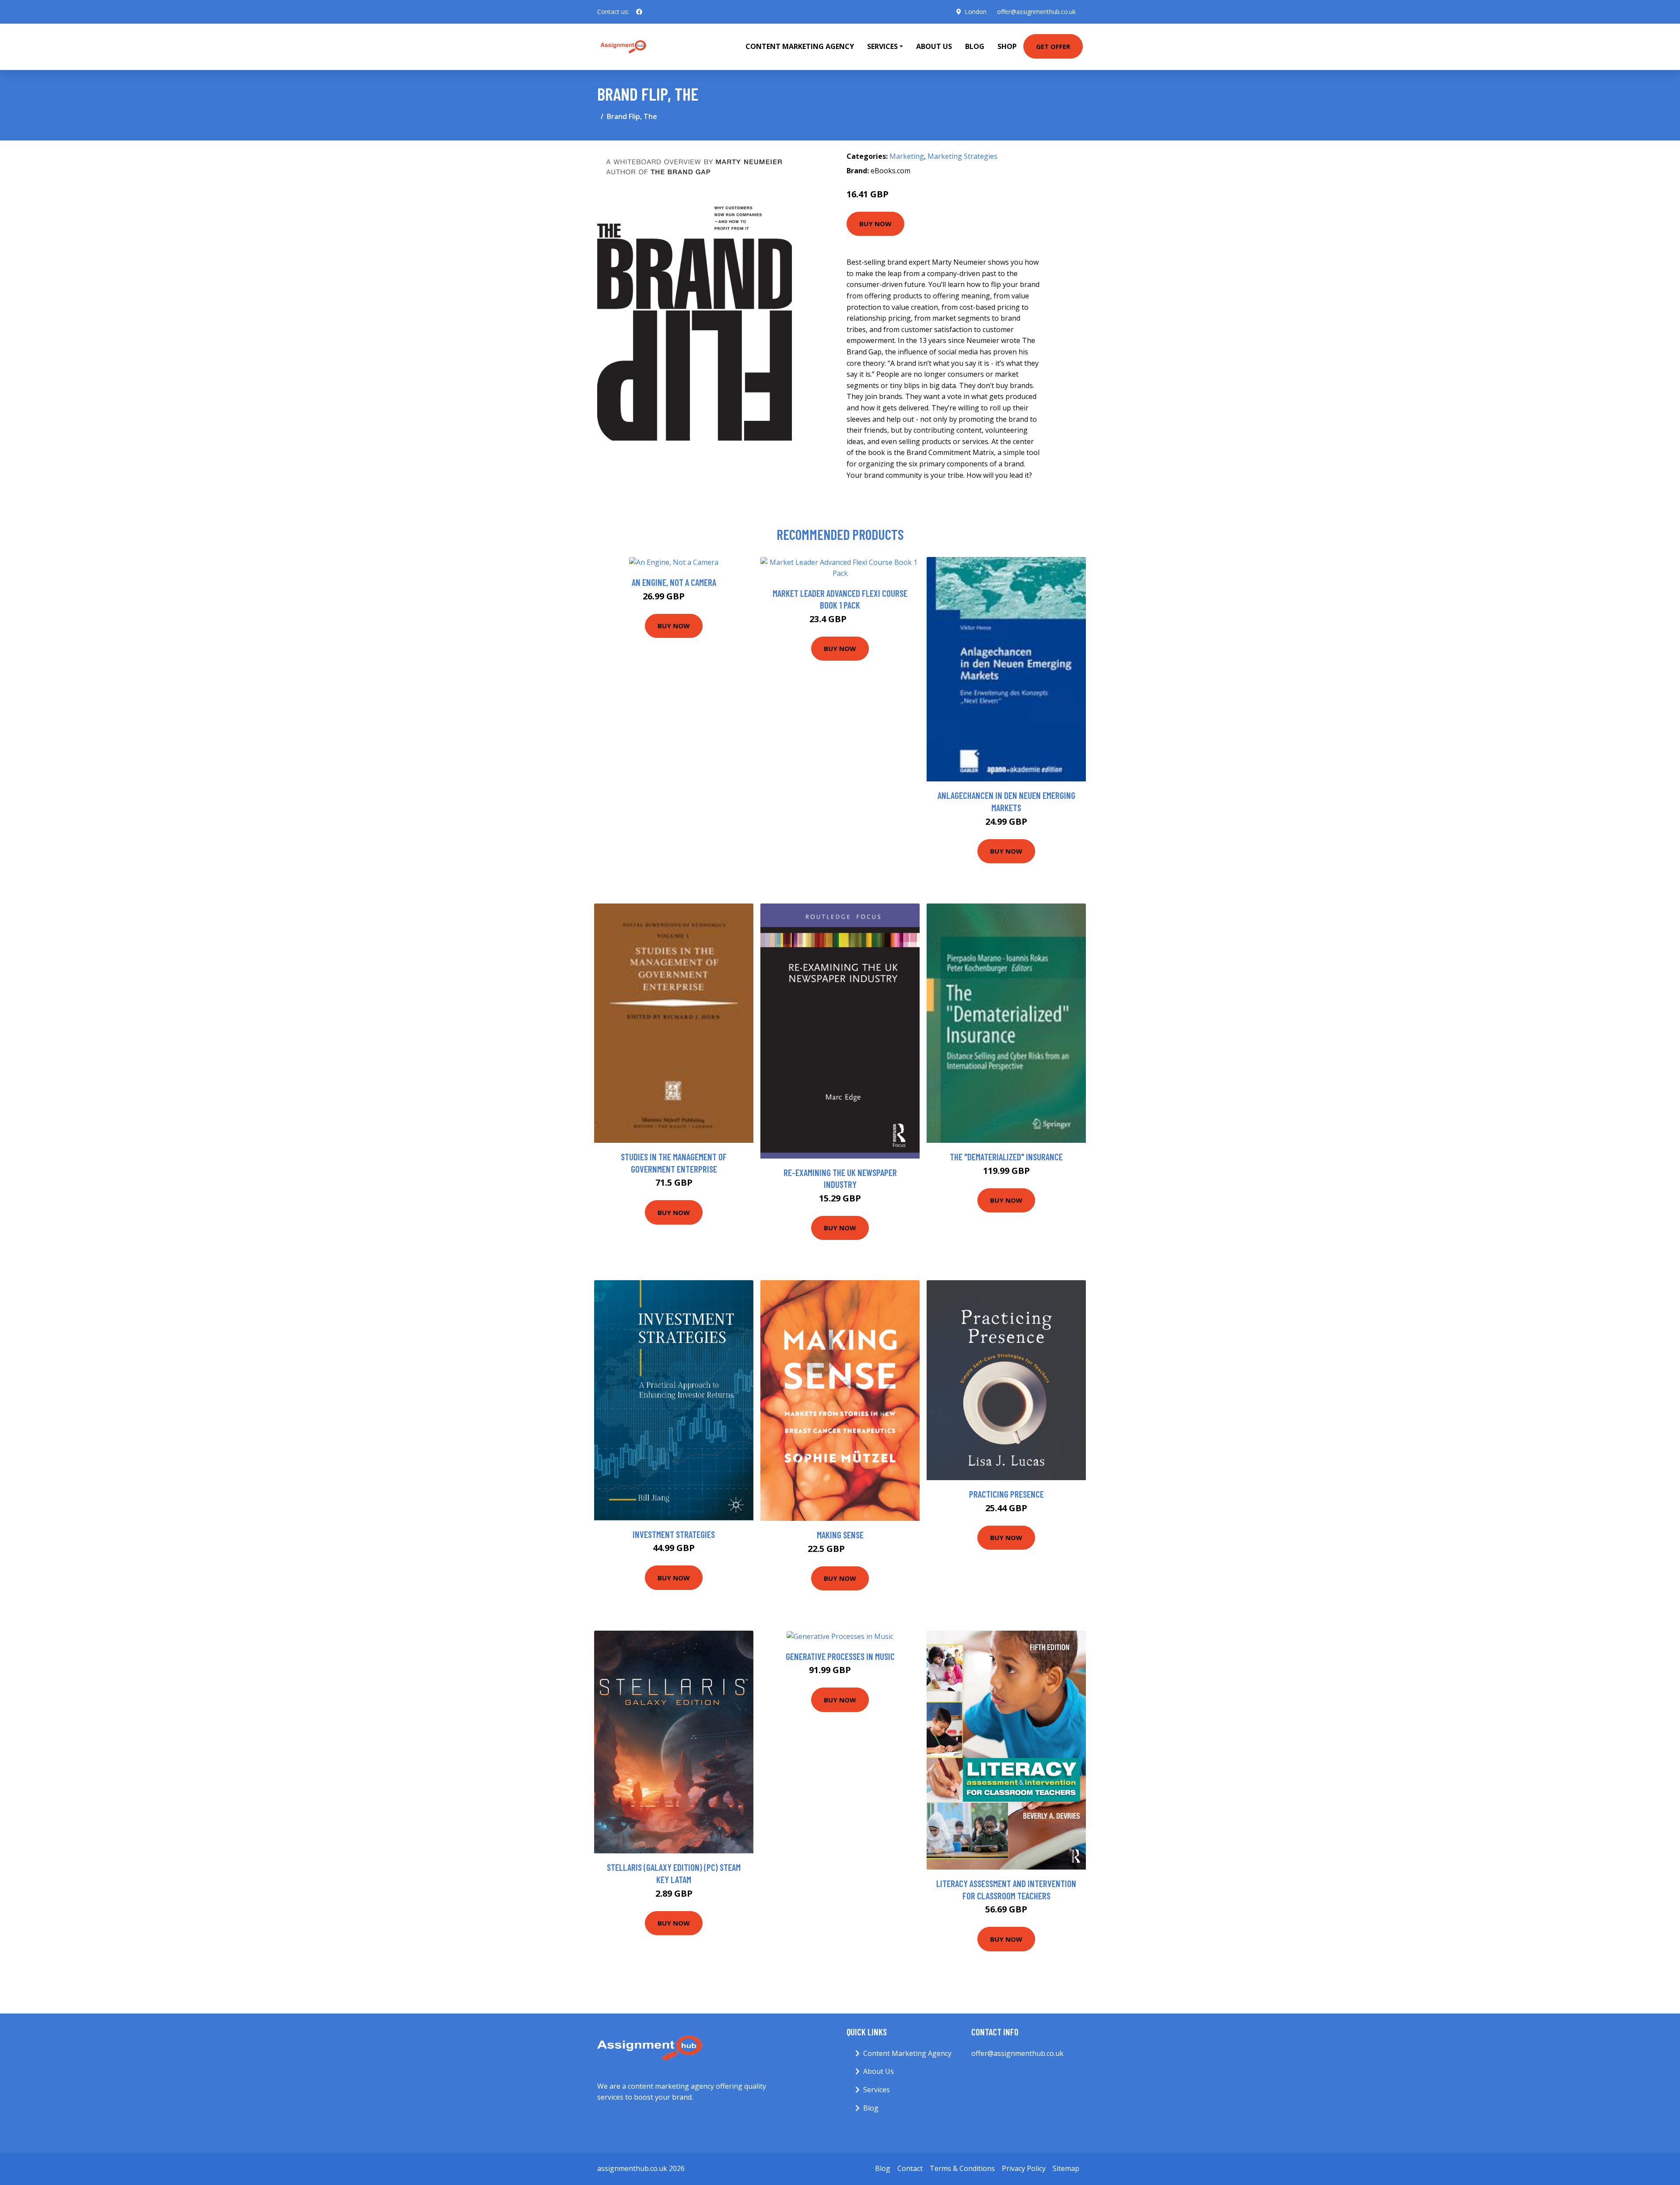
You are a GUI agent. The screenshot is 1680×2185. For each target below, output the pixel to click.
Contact (910, 2168)
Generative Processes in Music (840, 1656)
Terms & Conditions (962, 2168)
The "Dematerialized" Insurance (1006, 1157)
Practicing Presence (1006, 1494)
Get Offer (1053, 46)
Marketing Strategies (962, 156)
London (976, 12)
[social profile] (639, 12)
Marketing (907, 156)
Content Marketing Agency (800, 46)
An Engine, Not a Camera (674, 582)
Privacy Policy (1024, 2168)
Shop (1007, 46)
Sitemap (1066, 2168)
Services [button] (882, 46)
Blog (975, 46)
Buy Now (875, 224)
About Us (934, 46)
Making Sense (840, 1535)
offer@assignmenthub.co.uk (1036, 12)
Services (877, 2090)
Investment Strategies (674, 1534)
